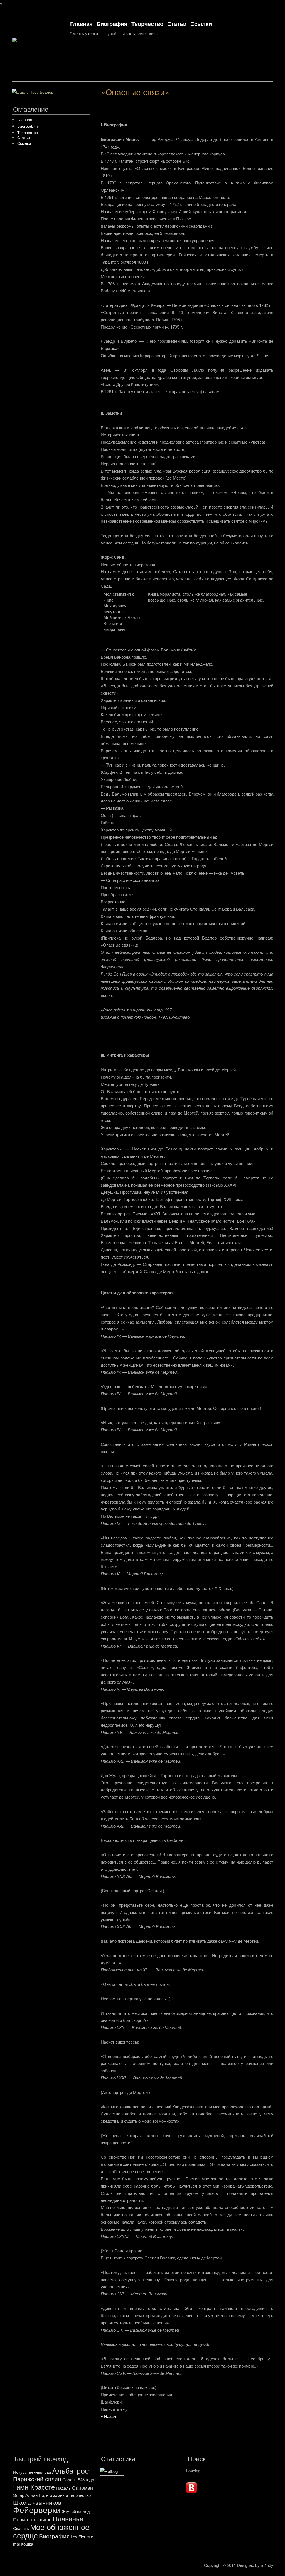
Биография (112, 24)
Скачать (21, 2528)
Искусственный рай (32, 2472)
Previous (252, 83)
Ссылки (201, 24)
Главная (81, 24)
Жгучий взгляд (76, 2511)
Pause (261, 83)
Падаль (63, 2488)
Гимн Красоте (34, 2487)
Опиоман (82, 2487)
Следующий (271, 83)
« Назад (108, 2416)
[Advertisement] (187, 113)
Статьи (177, 24)
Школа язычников (37, 2502)
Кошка (27, 2544)
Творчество (147, 24)
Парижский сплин (37, 2479)
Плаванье (68, 2518)
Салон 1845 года (78, 2479)
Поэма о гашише (32, 2519)
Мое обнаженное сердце (51, 2531)
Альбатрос (70, 2471)
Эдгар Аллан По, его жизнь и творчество (52, 2495)
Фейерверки (37, 2509)
